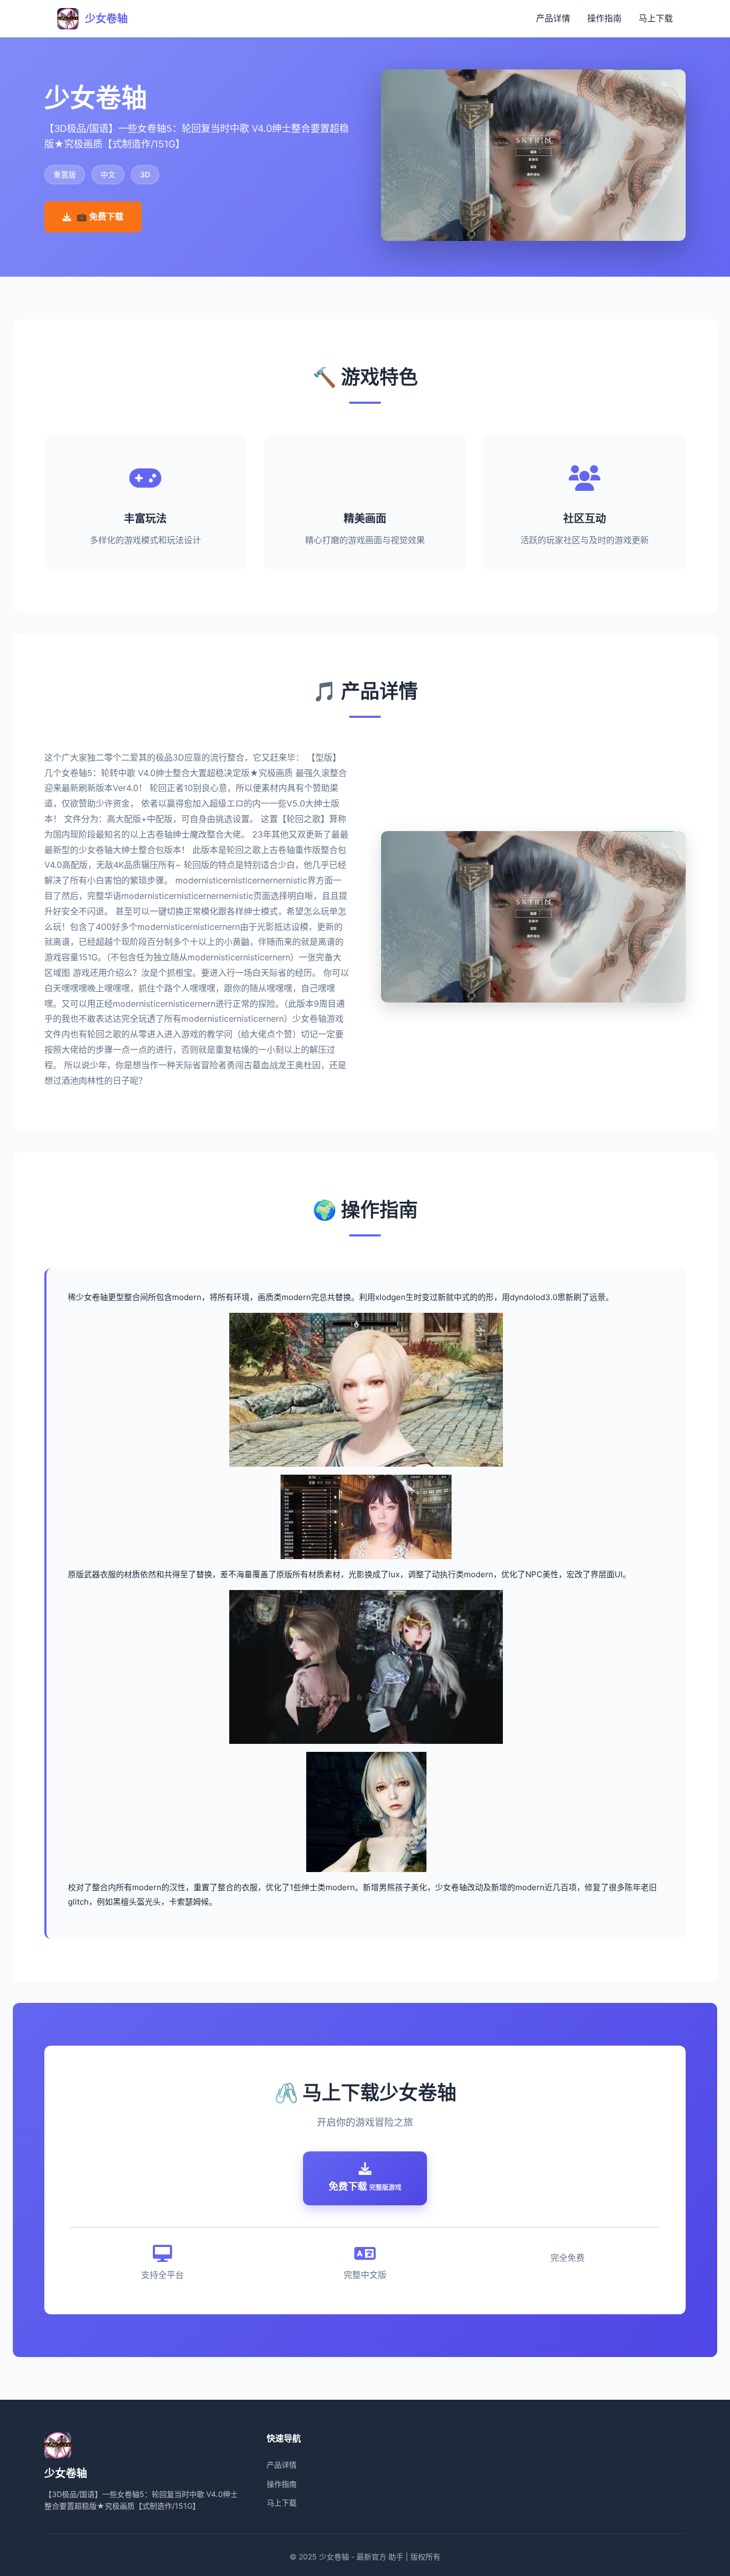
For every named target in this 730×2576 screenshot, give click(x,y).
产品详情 (553, 18)
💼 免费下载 (100, 216)
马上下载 (656, 18)
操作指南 (604, 18)
